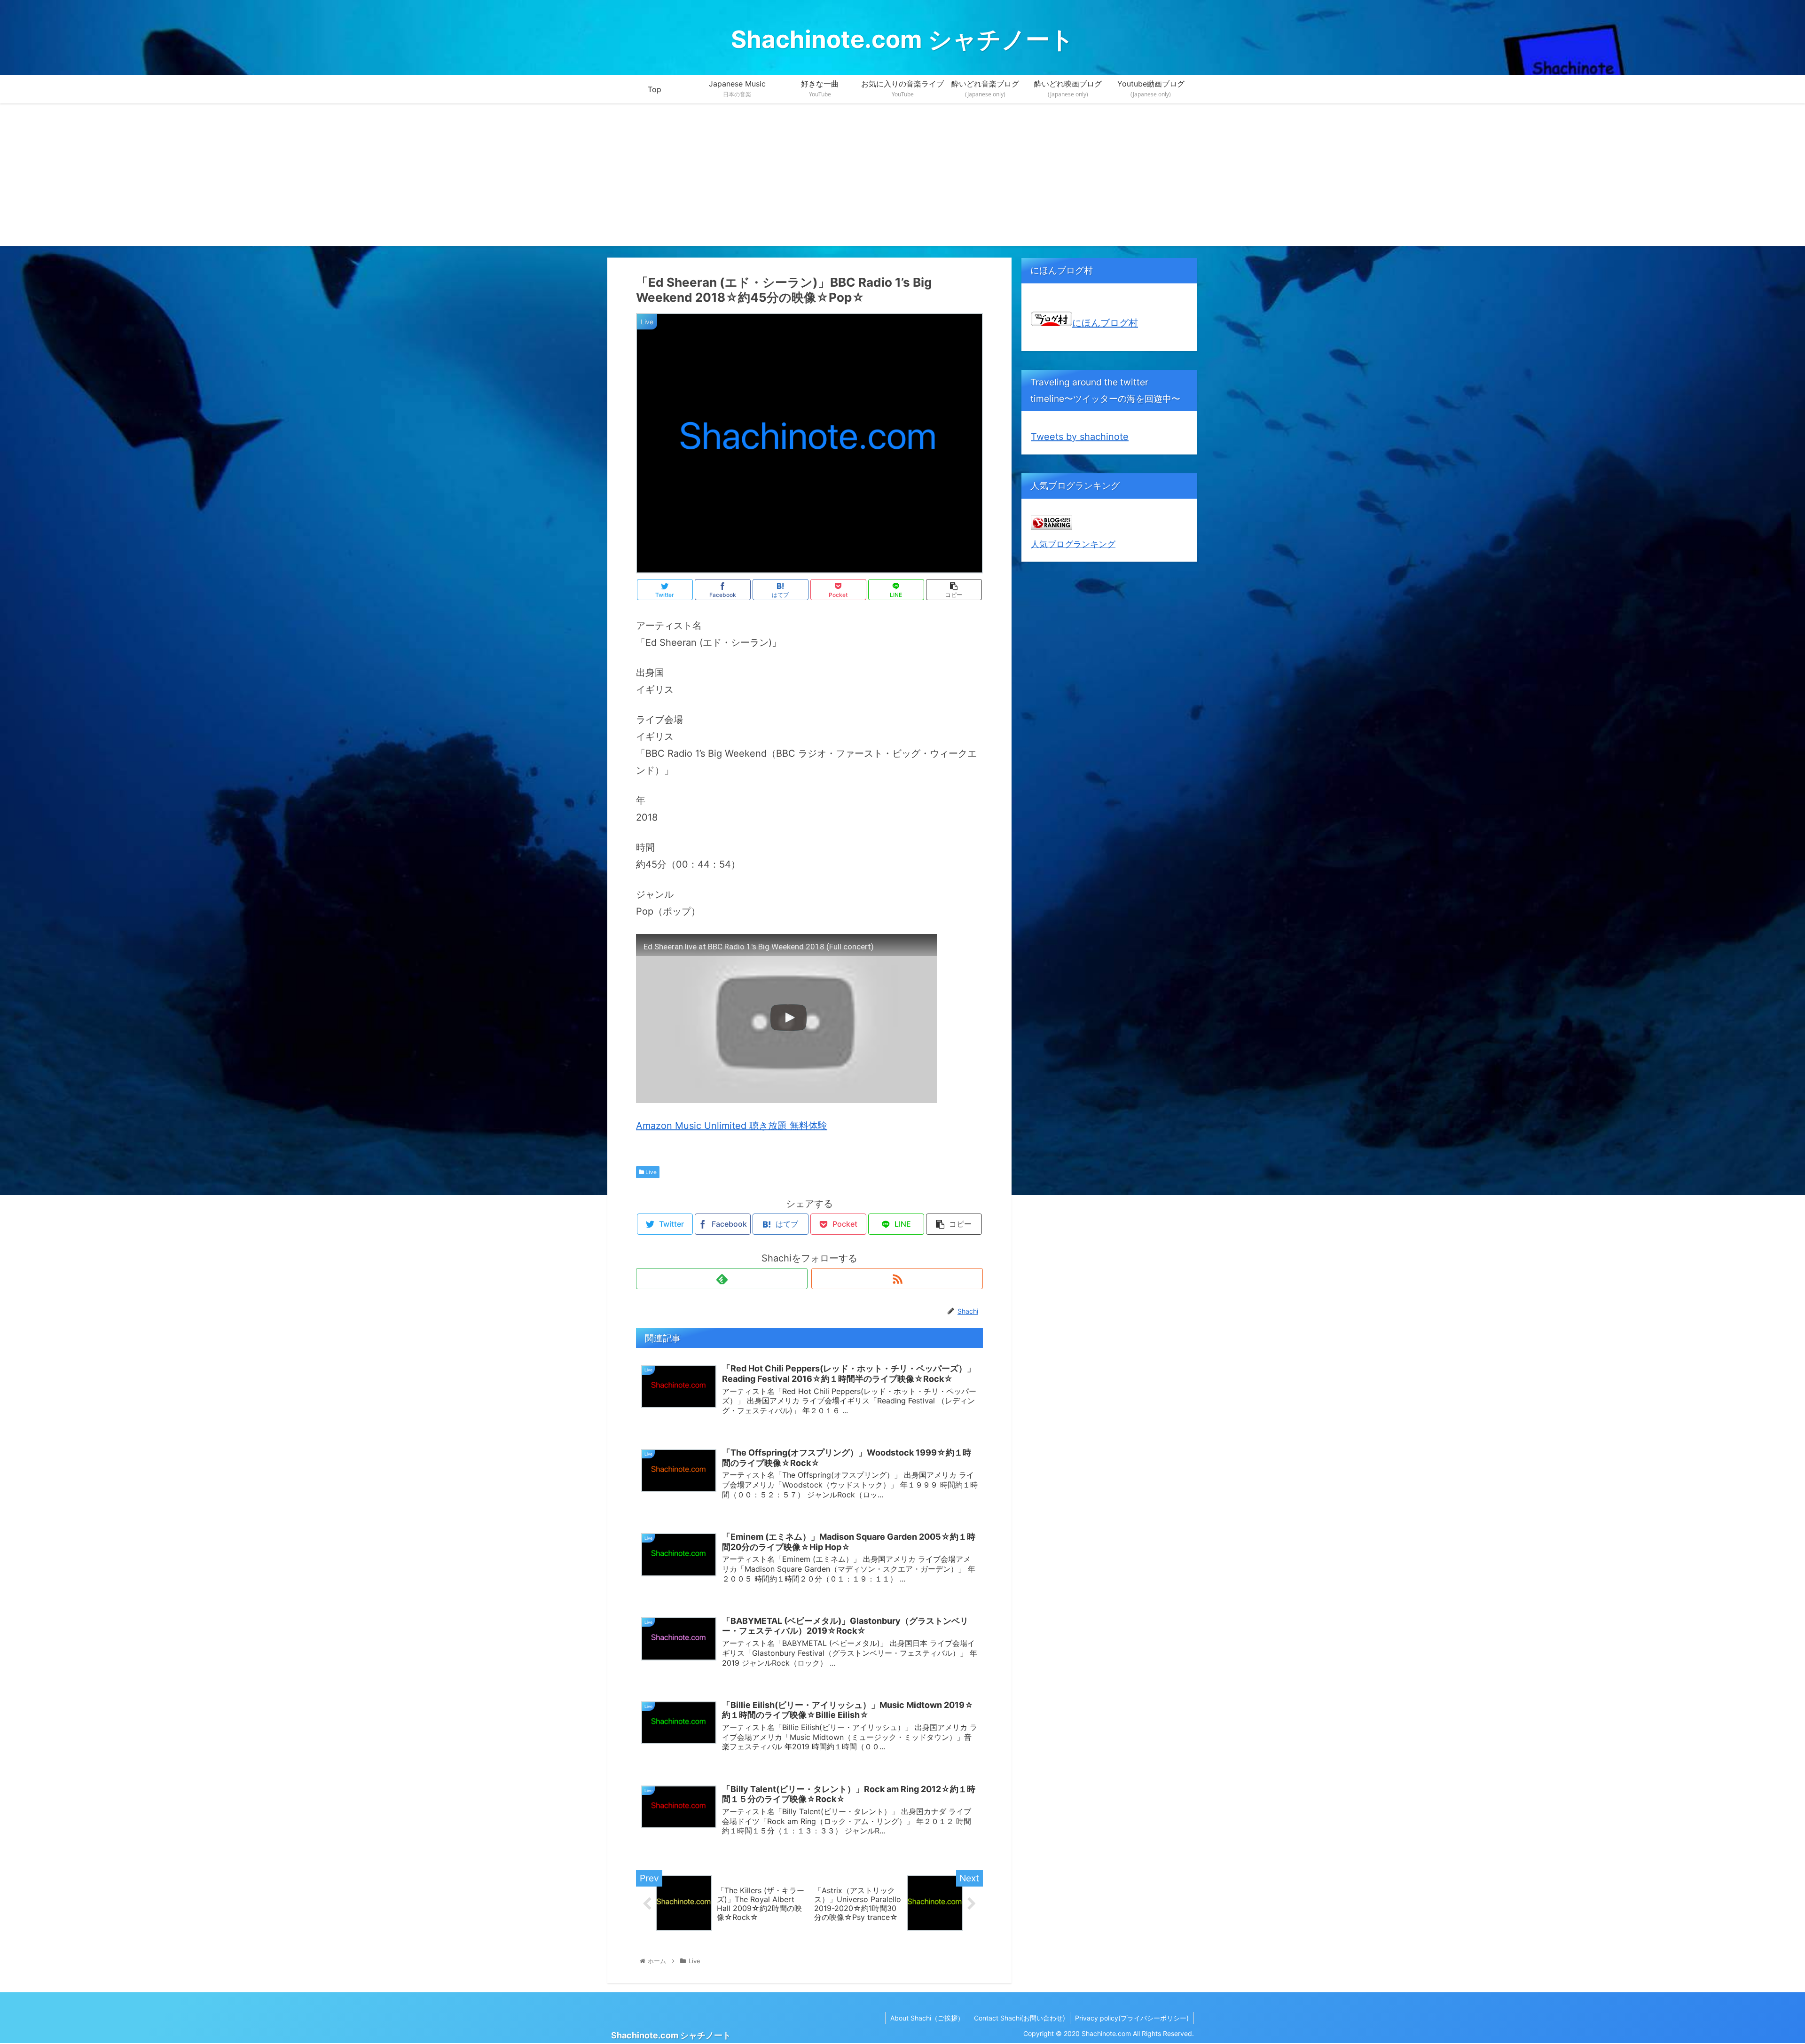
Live (650, 1172)
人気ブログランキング (1073, 544)
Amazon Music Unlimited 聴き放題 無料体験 (732, 1126)
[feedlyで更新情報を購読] (722, 1279)
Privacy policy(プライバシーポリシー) (1132, 2018)
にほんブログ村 (1105, 323)
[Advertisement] (902, 180)
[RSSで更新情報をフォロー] (897, 1279)
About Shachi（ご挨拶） (927, 2018)
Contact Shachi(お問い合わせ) (1020, 2018)
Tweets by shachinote (1080, 437)
